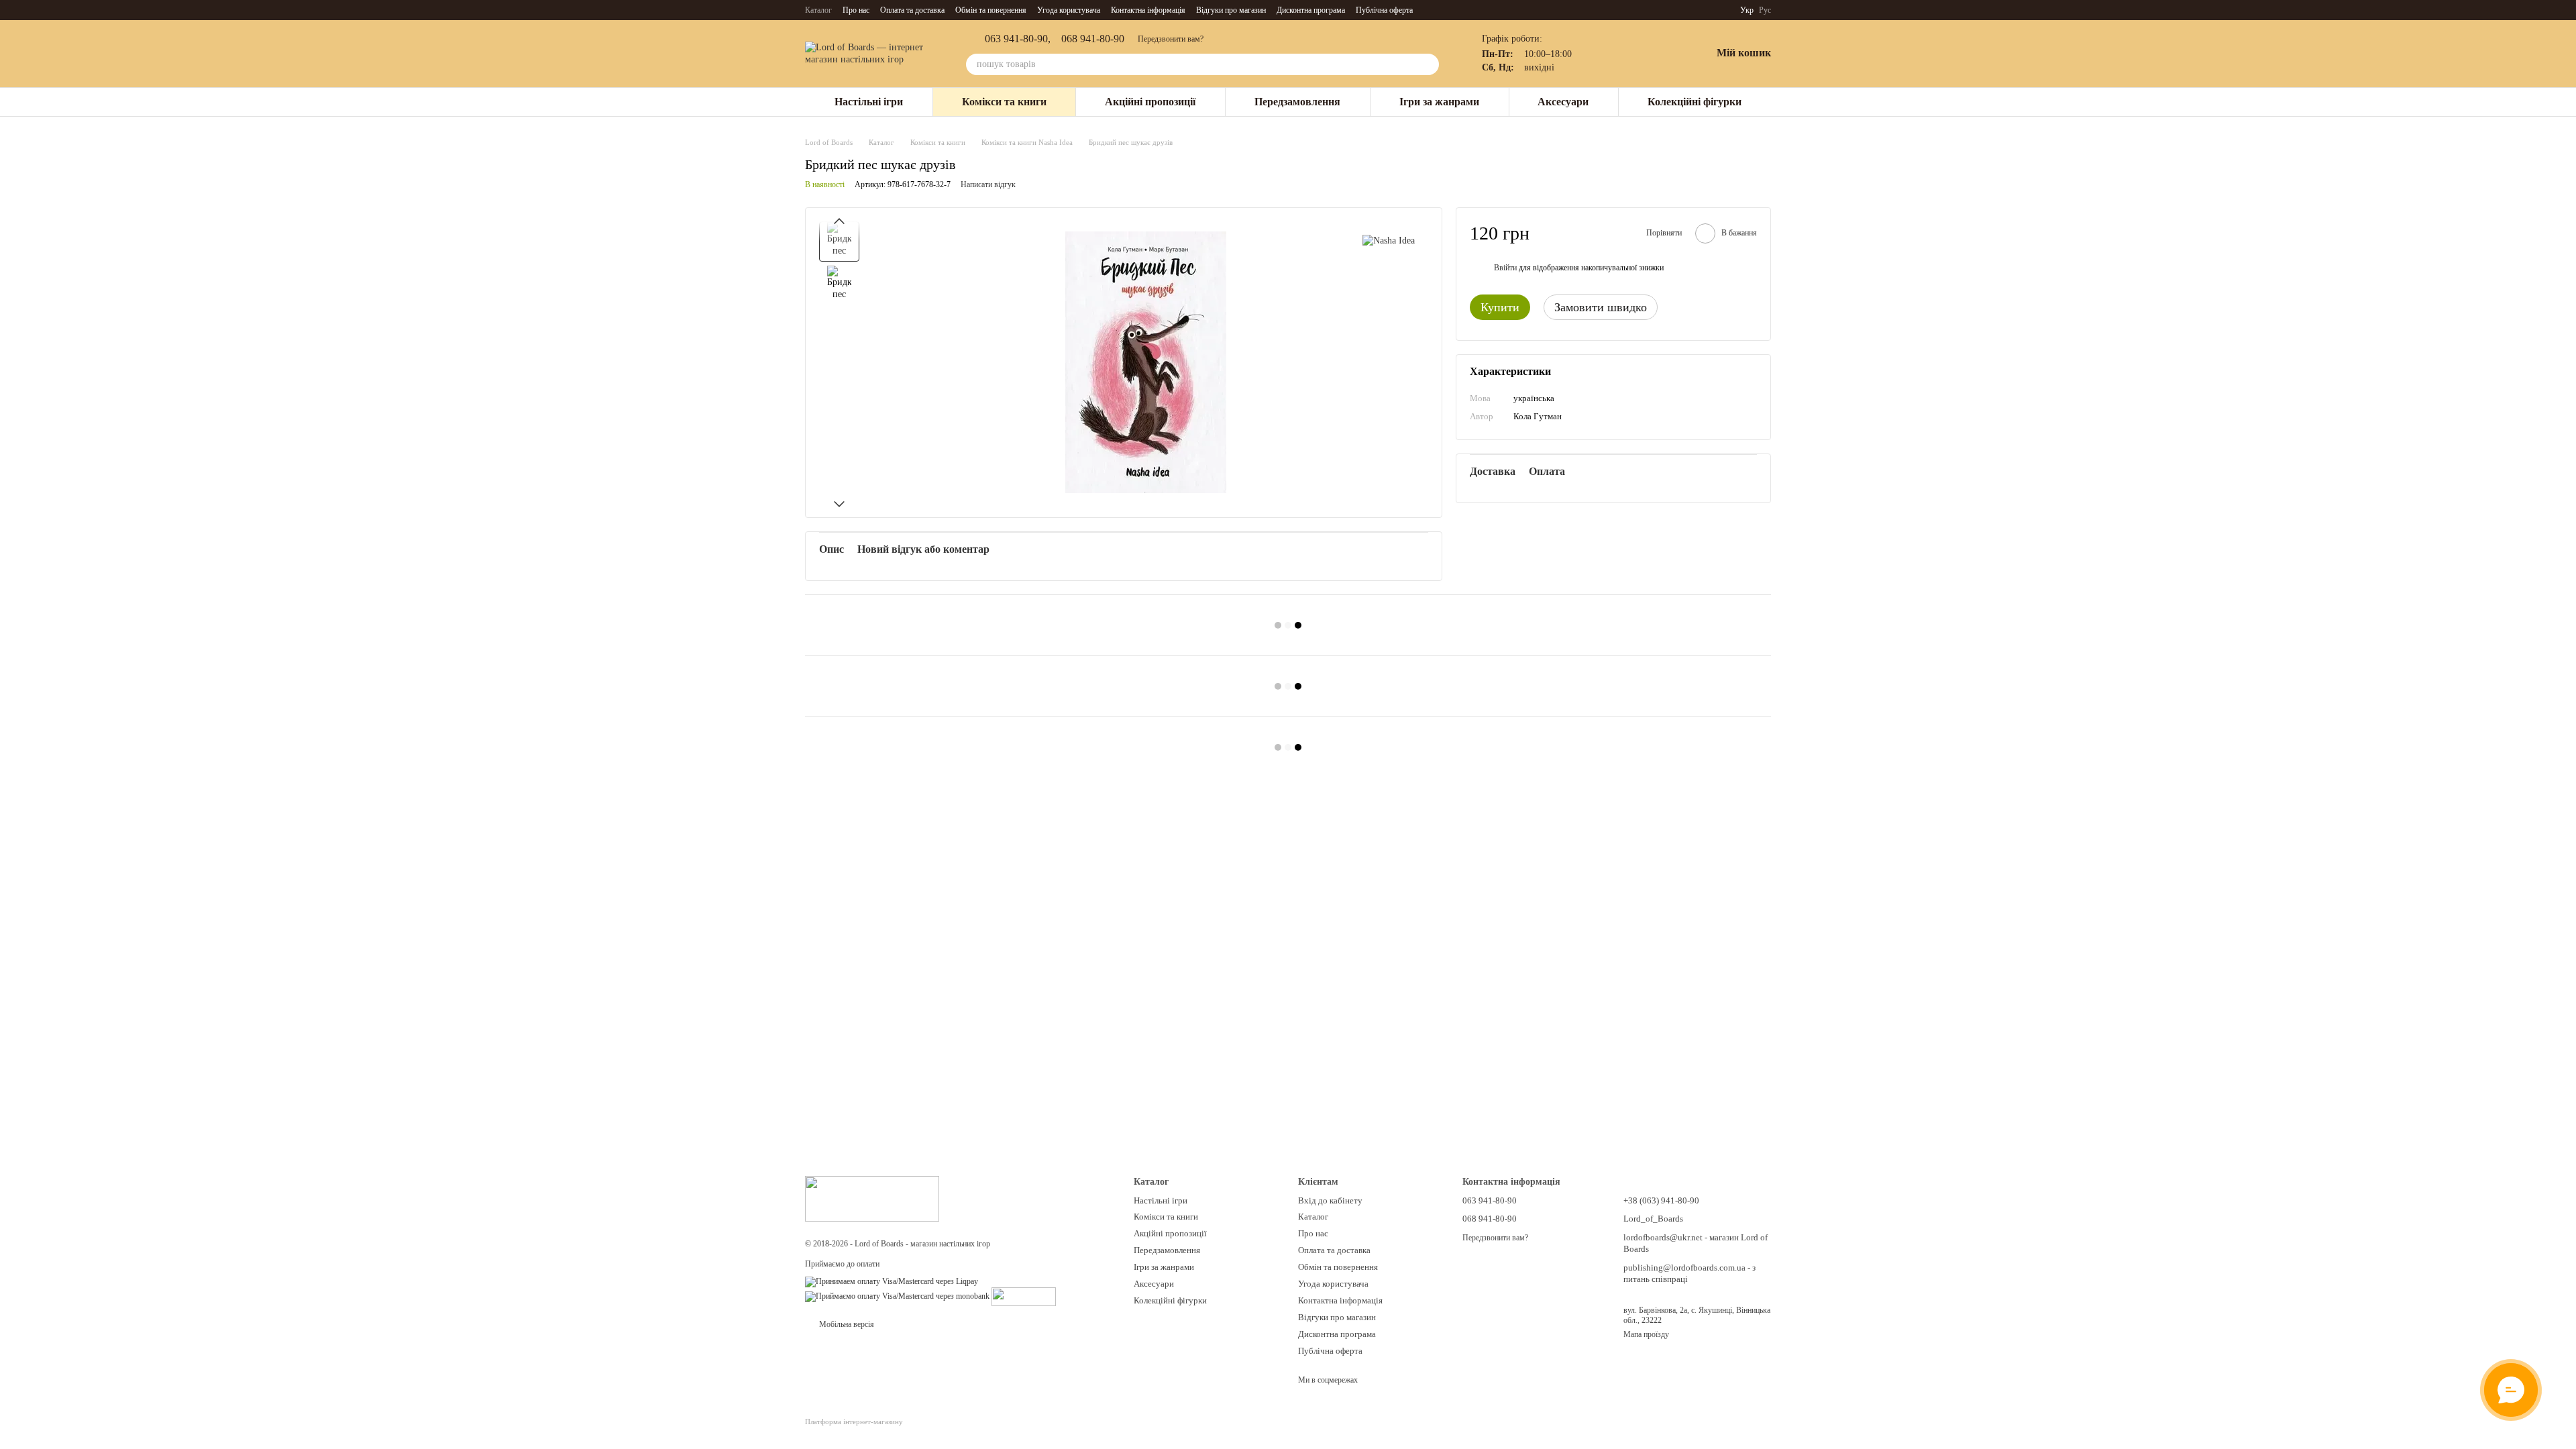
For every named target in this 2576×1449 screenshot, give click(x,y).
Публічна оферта (1384, 10)
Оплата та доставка (912, 10)
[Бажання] (1666, 54)
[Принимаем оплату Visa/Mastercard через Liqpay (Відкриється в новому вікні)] (892, 1281)
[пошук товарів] (1428, 64)
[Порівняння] (1631, 54)
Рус (1765, 10)
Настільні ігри (869, 102)
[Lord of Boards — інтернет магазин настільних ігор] (872, 1198)
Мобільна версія (846, 1324)
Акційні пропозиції (1150, 102)
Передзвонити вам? (1171, 39)
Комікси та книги (1004, 102)
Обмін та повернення (991, 10)
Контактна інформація (1148, 10)
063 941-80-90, (1018, 39)
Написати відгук (988, 184)
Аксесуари (1563, 102)
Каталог (818, 10)
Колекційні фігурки (1695, 102)
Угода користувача (1069, 10)
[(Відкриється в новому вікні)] (1024, 1296)
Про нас (856, 10)
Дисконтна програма (1311, 10)
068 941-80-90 (1093, 39)
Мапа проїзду (1646, 1334)
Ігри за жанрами (1439, 102)
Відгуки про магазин (1231, 10)
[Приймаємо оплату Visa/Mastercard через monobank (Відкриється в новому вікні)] (897, 1296)
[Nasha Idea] (1389, 241)
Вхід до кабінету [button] (1330, 1200)
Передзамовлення (1297, 102)
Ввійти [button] (1505, 268)
